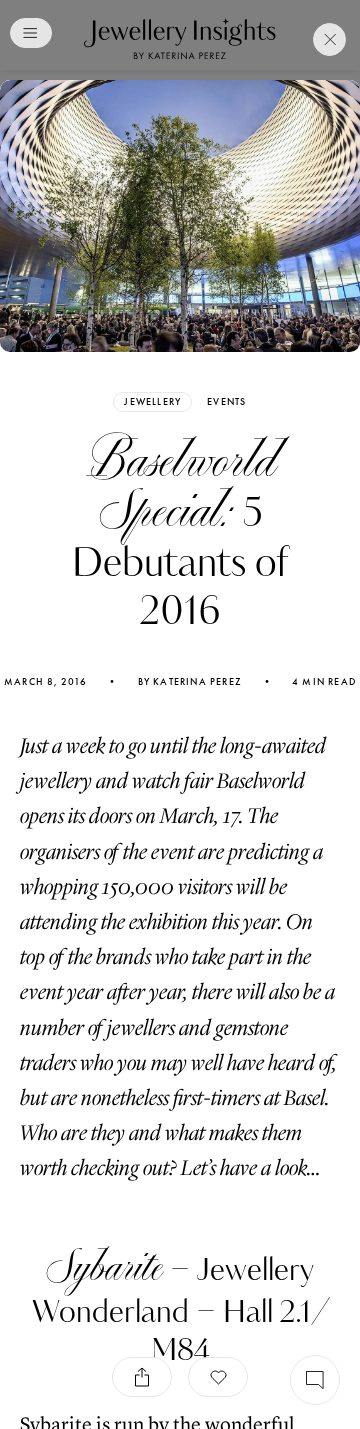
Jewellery (152, 401)
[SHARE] (142, 1377)
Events (226, 402)
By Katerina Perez (190, 682)
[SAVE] (218, 1377)
